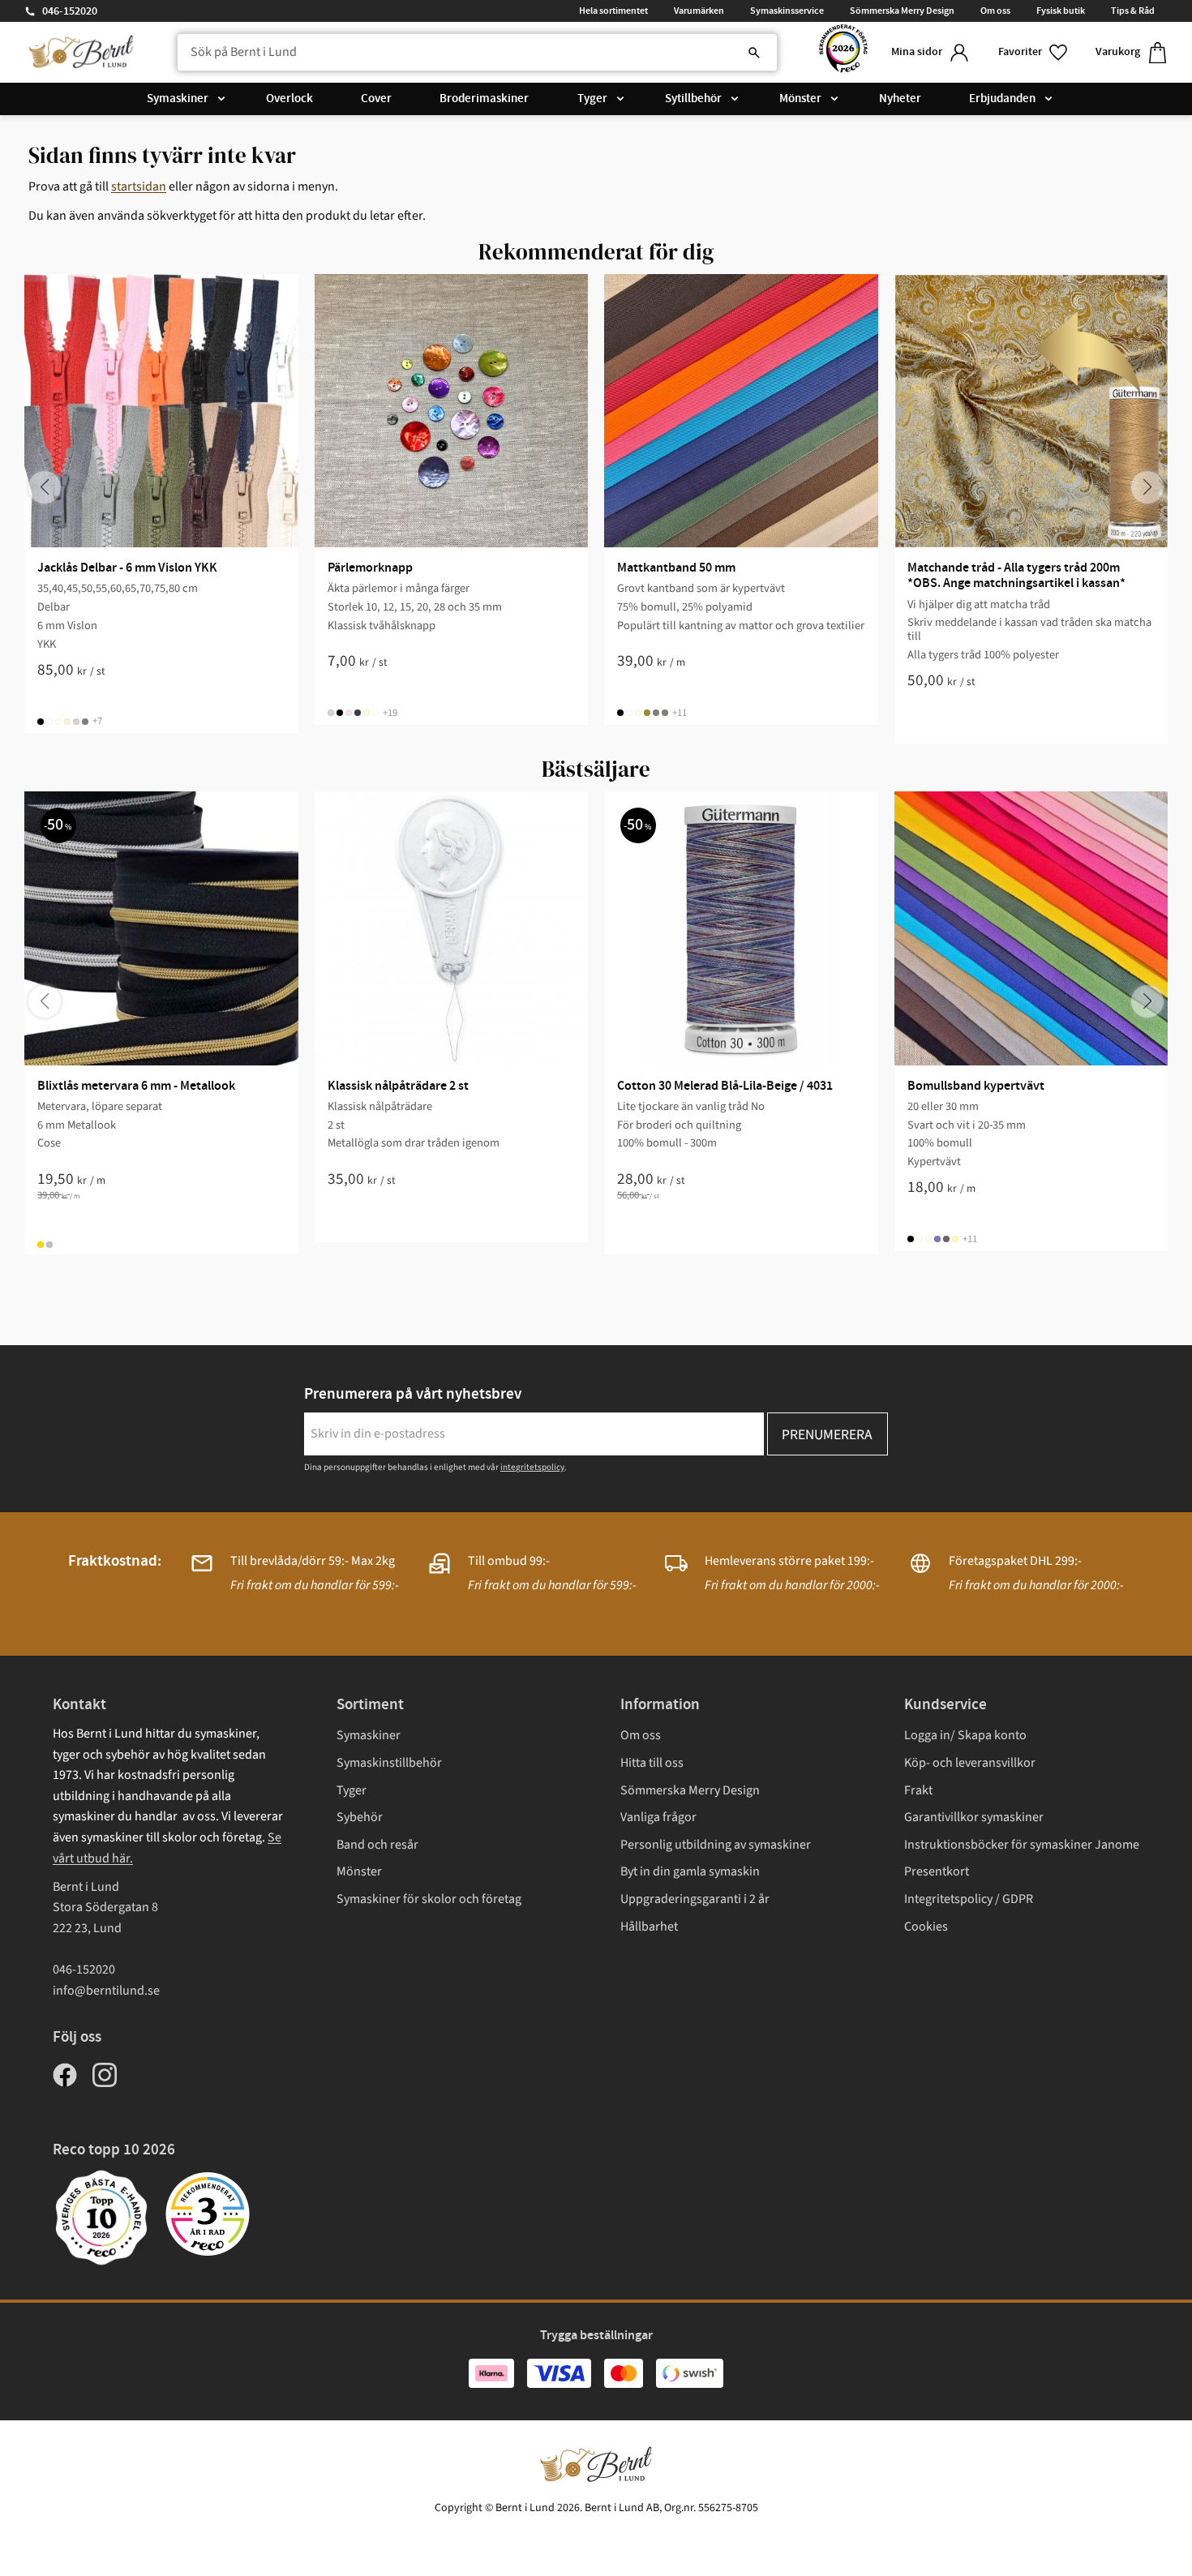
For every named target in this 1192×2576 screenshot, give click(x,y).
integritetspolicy (532, 1467)
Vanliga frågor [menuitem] (658, 1817)
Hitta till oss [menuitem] (652, 1763)
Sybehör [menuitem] (360, 1817)
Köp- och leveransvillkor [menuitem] (970, 1763)
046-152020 (70, 11)
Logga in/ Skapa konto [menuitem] (965, 1735)
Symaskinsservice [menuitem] (787, 11)
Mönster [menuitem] (800, 99)
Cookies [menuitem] (926, 1927)
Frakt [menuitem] (918, 1790)
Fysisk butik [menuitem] (1061, 11)
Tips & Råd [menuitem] (1133, 11)
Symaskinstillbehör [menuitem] (389, 1763)
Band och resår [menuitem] (377, 1845)
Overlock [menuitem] (289, 99)
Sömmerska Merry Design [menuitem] (902, 11)
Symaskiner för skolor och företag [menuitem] (429, 1899)
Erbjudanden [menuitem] (1002, 99)
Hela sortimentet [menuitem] (613, 11)
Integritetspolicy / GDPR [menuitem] (969, 1899)
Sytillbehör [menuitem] (693, 99)
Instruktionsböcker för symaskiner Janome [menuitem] (1022, 1845)
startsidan (139, 186)
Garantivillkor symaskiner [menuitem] (974, 1817)
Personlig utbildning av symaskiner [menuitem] (716, 1845)
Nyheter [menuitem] (900, 99)
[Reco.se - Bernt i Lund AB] (843, 52)
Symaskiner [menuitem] (178, 99)
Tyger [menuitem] (592, 99)
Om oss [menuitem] (995, 11)
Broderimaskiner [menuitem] (484, 99)
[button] (1034, 52)
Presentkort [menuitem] (937, 1871)
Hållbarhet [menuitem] (649, 1927)
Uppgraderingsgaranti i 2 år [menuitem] (695, 1899)
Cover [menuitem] (376, 99)
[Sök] (754, 53)
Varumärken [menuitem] (699, 11)
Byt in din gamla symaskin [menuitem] (690, 1871)
